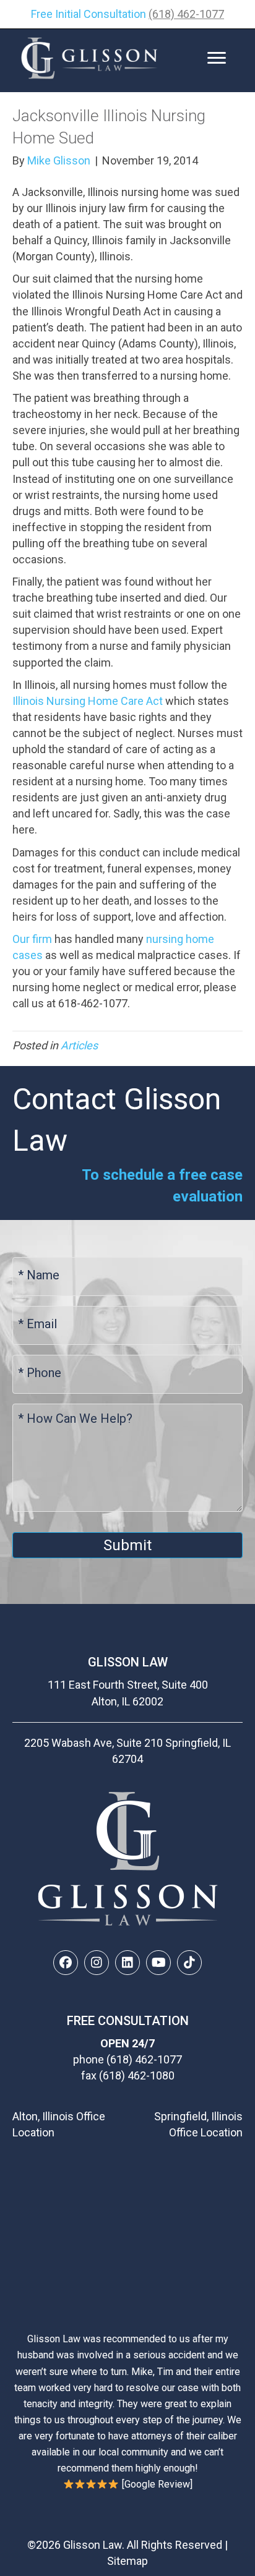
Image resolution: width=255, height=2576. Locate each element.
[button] (66, 1963)
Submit (127, 1545)
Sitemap (127, 2561)
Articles (79, 1045)
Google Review (157, 2484)
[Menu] (217, 58)
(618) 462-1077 (186, 14)
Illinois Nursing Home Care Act (88, 701)
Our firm (32, 939)
